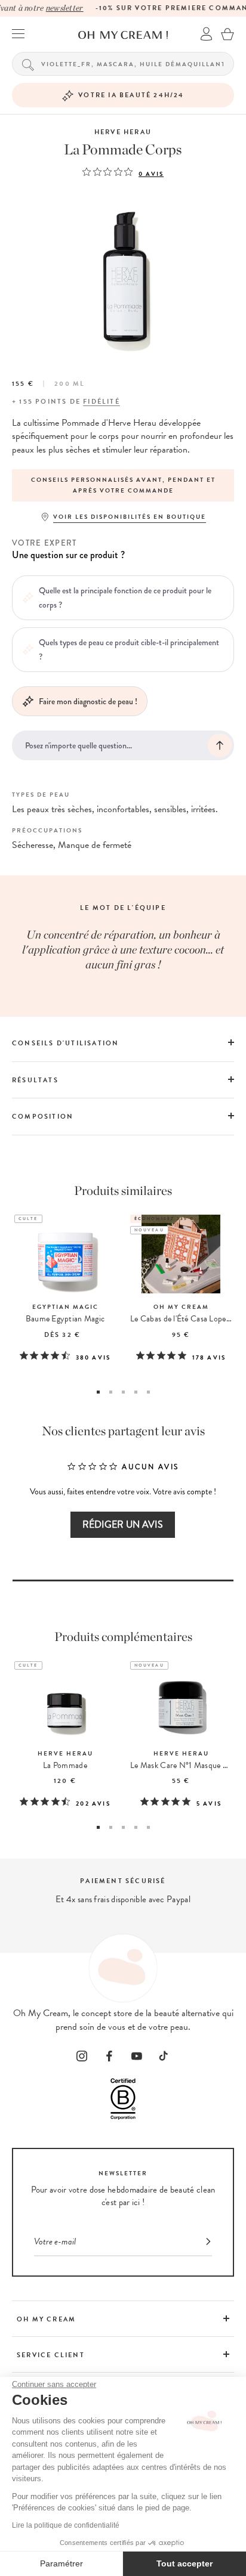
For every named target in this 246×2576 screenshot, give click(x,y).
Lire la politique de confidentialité (66, 2525)
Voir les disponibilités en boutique (130, 517)
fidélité (102, 402)
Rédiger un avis (123, 1524)
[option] (124, 485)
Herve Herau (123, 132)
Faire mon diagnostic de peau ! (88, 701)
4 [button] (136, 1392)
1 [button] (98, 1392)
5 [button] (148, 1392)
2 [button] (111, 1392)
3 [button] (123, 1392)
